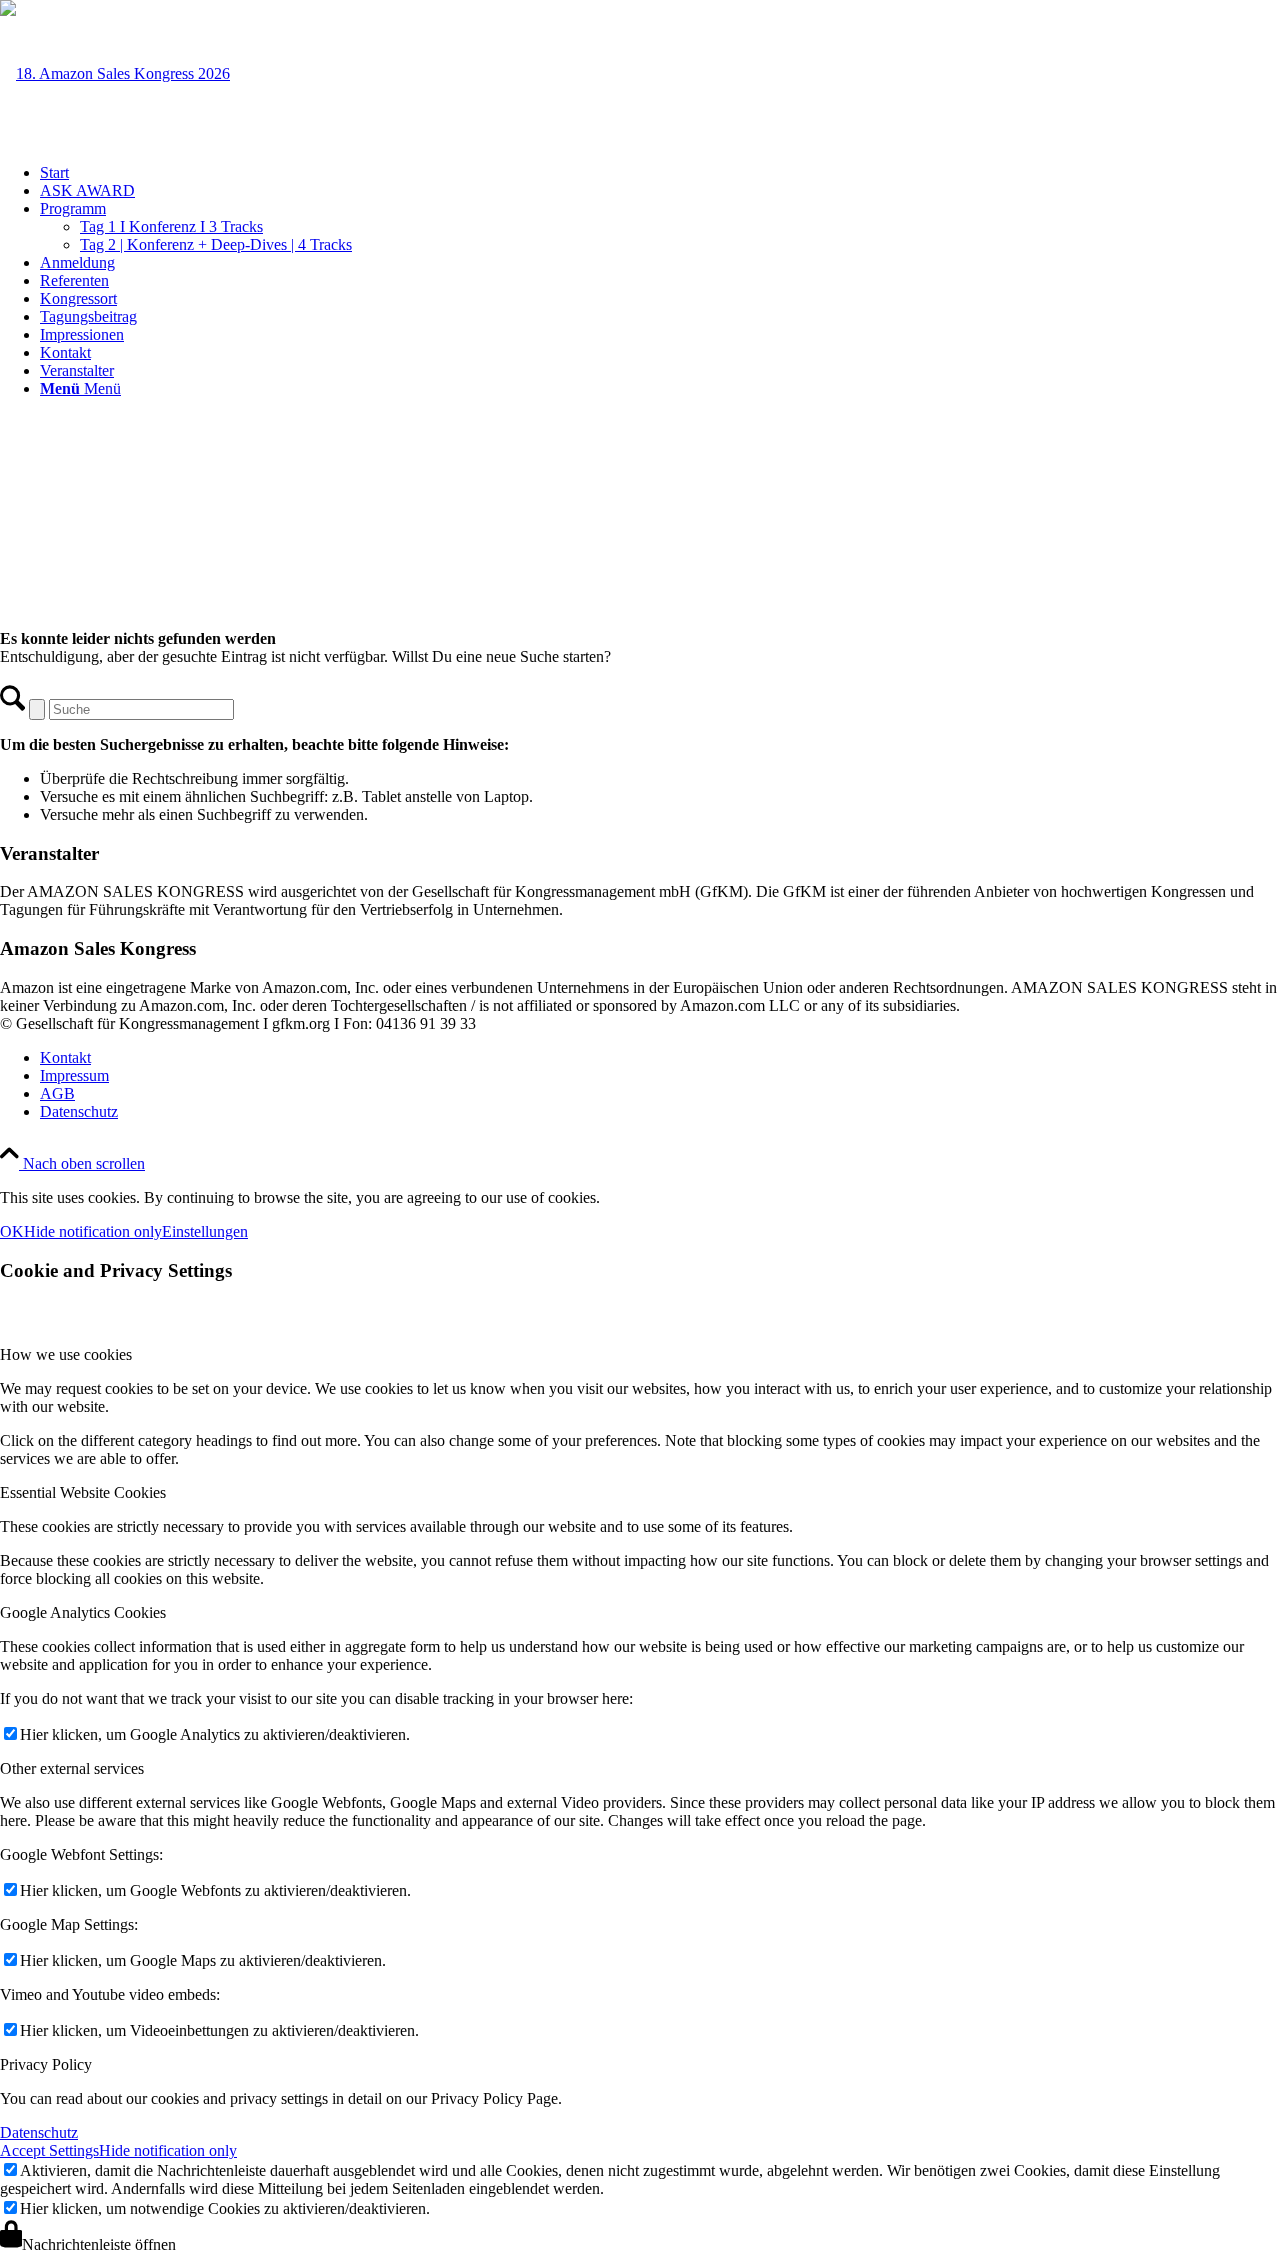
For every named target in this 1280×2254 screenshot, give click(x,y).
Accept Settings (49, 2150)
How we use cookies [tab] (66, 1354)
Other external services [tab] (72, 1768)
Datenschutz (39, 2132)
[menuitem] (660, 173)
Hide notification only (93, 1231)
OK (12, 1231)
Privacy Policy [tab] (46, 2064)
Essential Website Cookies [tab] (83, 1492)
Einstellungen (205, 1231)
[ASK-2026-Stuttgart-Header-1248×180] (115, 73)
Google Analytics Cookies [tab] (83, 1612)
